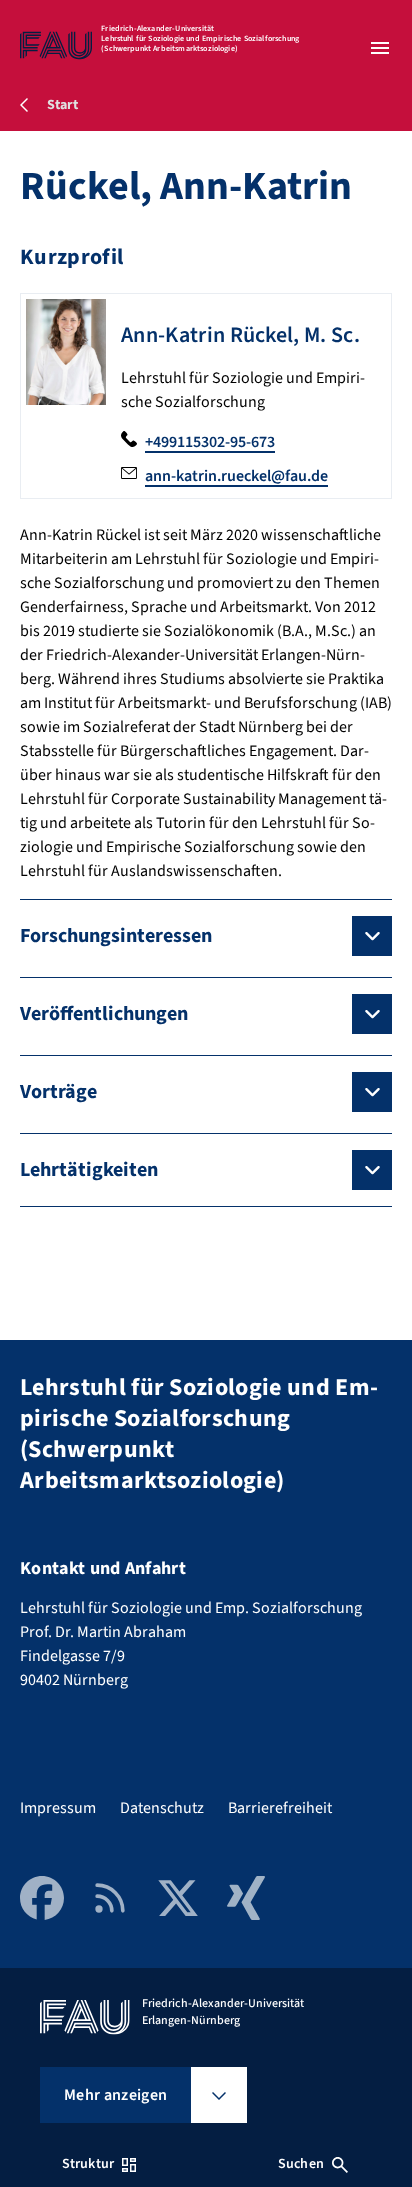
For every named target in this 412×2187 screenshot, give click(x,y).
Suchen (301, 2164)
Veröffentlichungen (104, 1014)
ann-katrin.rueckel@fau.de (236, 476)
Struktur (88, 2164)
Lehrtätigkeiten (89, 1170)
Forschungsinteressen (116, 936)
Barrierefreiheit (280, 1808)
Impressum (58, 1808)
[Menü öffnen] (380, 48)
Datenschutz (162, 1808)
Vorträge (58, 1092)
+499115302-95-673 (210, 442)
